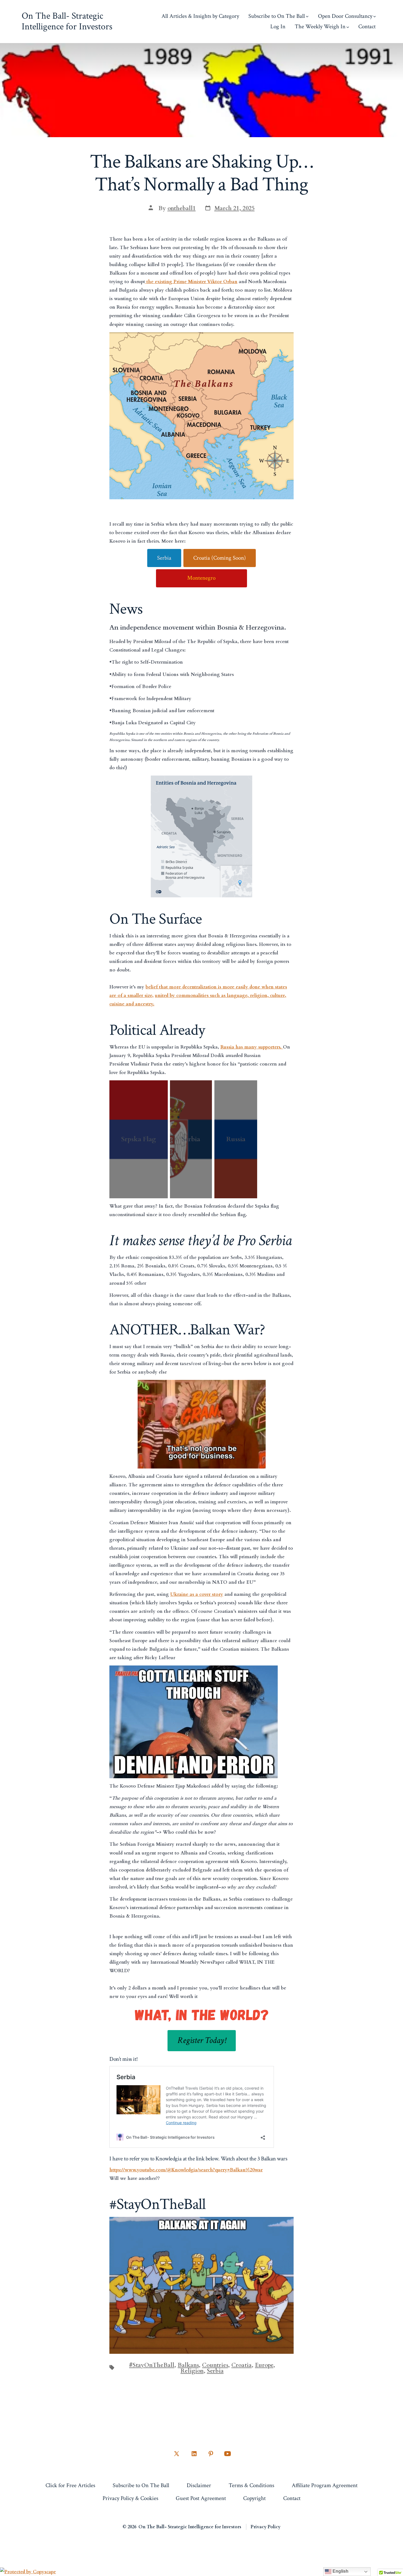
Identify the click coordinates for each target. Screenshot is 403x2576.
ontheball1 (182, 208)
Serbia (164, 558)
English (340, 2571)
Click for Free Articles (70, 2485)
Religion (192, 2371)
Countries (215, 2365)
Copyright (254, 2498)
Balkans (188, 2365)
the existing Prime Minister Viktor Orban (191, 282)
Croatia (242, 2365)
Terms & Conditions (251, 2485)
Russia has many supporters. (252, 1047)
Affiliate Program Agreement (325, 2485)
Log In (278, 26)
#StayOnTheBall (152, 2365)
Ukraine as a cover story (197, 1594)
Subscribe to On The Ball (277, 16)
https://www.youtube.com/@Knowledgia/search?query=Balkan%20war (186, 2170)
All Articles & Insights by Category (200, 16)
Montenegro (201, 578)
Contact (367, 26)
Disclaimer (199, 2485)
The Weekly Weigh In (320, 26)
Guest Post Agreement (201, 2498)
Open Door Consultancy (345, 16)
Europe (264, 2365)
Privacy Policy (266, 2527)
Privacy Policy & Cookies (130, 2498)
